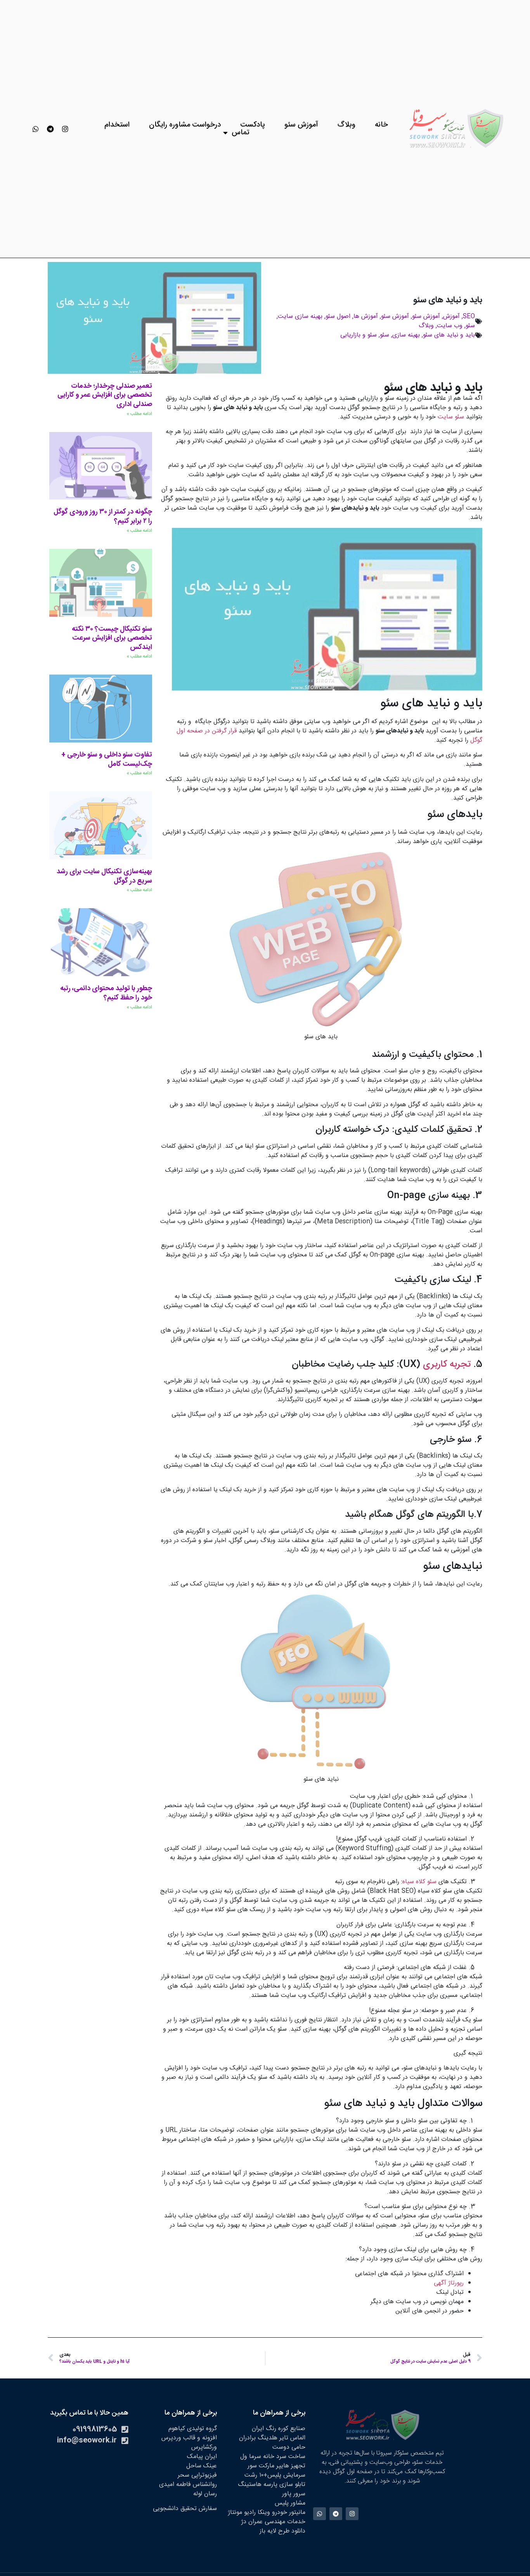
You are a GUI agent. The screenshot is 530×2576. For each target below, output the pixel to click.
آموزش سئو (301, 125)
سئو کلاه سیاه (419, 1882)
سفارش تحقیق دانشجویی (185, 2509)
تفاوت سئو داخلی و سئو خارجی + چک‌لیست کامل (107, 760)
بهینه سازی (406, 335)
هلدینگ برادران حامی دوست (272, 2443)
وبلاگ (346, 125)
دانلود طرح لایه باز (282, 2531)
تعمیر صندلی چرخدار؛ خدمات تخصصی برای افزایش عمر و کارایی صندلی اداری (105, 395)
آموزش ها (366, 317)
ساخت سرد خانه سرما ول (273, 2457)
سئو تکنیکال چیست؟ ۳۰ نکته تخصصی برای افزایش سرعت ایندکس (112, 638)
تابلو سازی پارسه (284, 2485)
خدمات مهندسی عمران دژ (273, 2522)
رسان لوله (205, 2494)
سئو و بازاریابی (359, 335)
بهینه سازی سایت (300, 317)
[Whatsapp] (36, 129)
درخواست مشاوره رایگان (185, 125)
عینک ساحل (202, 2466)
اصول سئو (338, 317)
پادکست (253, 125)
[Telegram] (50, 129)
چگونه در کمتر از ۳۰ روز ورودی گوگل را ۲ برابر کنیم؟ (103, 517)
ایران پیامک (202, 2457)
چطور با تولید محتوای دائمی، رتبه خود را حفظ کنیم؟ (106, 993)
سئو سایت (451, 417)
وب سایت (450, 326)
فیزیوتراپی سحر (197, 2475)
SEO (469, 317)
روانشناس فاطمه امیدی (188, 2485)
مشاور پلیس (290, 2503)
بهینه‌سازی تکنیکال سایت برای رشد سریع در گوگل (104, 876)
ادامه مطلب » (139, 414)
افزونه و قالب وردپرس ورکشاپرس (189, 2443)
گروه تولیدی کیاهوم (193, 2429)
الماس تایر (292, 2438)
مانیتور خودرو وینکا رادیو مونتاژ (267, 2513)
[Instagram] (65, 129)
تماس (241, 133)
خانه (381, 125)
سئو (470, 326)
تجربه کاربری (447, 1365)
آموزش (451, 317)
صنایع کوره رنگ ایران (279, 2429)
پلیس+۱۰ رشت (263, 2475)
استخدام (117, 125)
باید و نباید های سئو (449, 335)
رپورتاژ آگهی (449, 2283)
